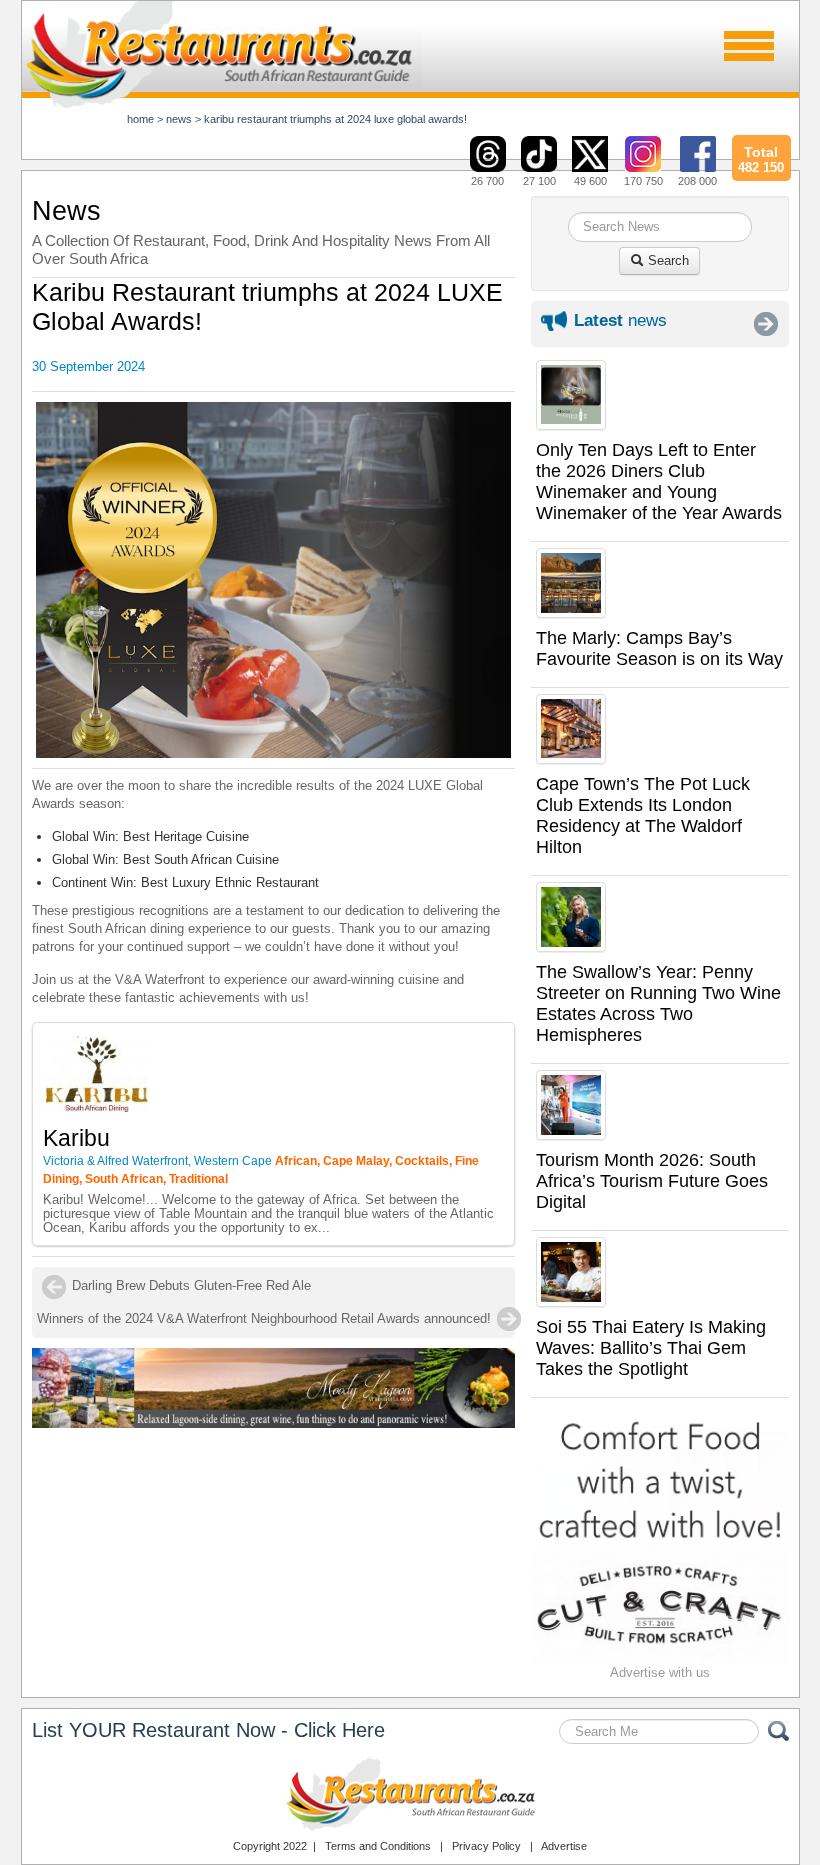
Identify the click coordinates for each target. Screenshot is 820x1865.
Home (140, 119)
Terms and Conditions (378, 1846)
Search (666, 260)
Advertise (564, 1846)
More (766, 324)
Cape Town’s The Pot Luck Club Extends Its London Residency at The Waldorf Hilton (643, 815)
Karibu (76, 1138)
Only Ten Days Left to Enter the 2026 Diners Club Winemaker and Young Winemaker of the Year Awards (659, 481)
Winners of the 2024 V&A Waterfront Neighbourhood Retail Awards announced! (264, 1318)
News (179, 119)
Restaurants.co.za (410, 1794)
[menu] (749, 46)
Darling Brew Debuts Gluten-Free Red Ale (191, 1285)
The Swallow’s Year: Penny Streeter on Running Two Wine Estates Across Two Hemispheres (658, 1003)
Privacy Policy (486, 1846)
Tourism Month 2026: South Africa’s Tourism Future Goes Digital (652, 1181)
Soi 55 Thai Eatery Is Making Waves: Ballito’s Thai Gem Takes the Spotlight (651, 1348)
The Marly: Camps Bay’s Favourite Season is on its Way (659, 648)
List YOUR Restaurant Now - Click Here (208, 1730)
